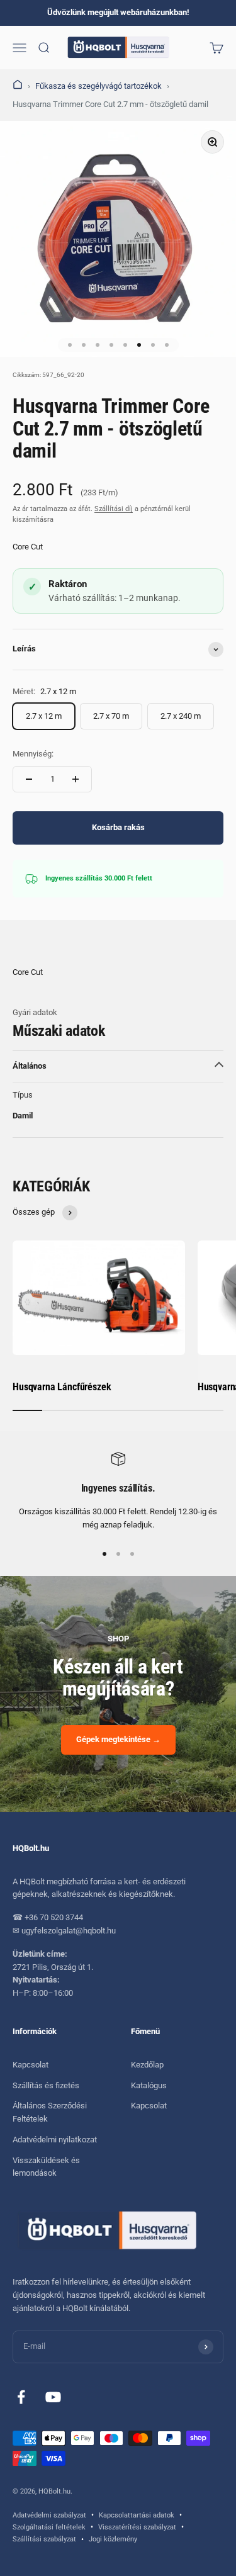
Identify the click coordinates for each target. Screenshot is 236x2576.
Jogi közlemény (113, 2539)
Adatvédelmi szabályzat (49, 2515)
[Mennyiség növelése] (76, 779)
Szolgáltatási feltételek (49, 2527)
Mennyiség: (33, 754)
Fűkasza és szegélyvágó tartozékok (98, 86)
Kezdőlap (147, 2065)
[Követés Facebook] (21, 2397)
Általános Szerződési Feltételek (50, 2112)
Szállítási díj (114, 509)
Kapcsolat (31, 2065)
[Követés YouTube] (53, 2397)
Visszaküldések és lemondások (46, 2167)
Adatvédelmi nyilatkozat (55, 2140)
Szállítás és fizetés (46, 2085)
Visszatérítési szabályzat (137, 2527)
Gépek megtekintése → (118, 1739)
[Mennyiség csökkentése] (29, 779)
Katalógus (149, 2085)
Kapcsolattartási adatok (137, 2515)
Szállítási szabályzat (44, 2539)
